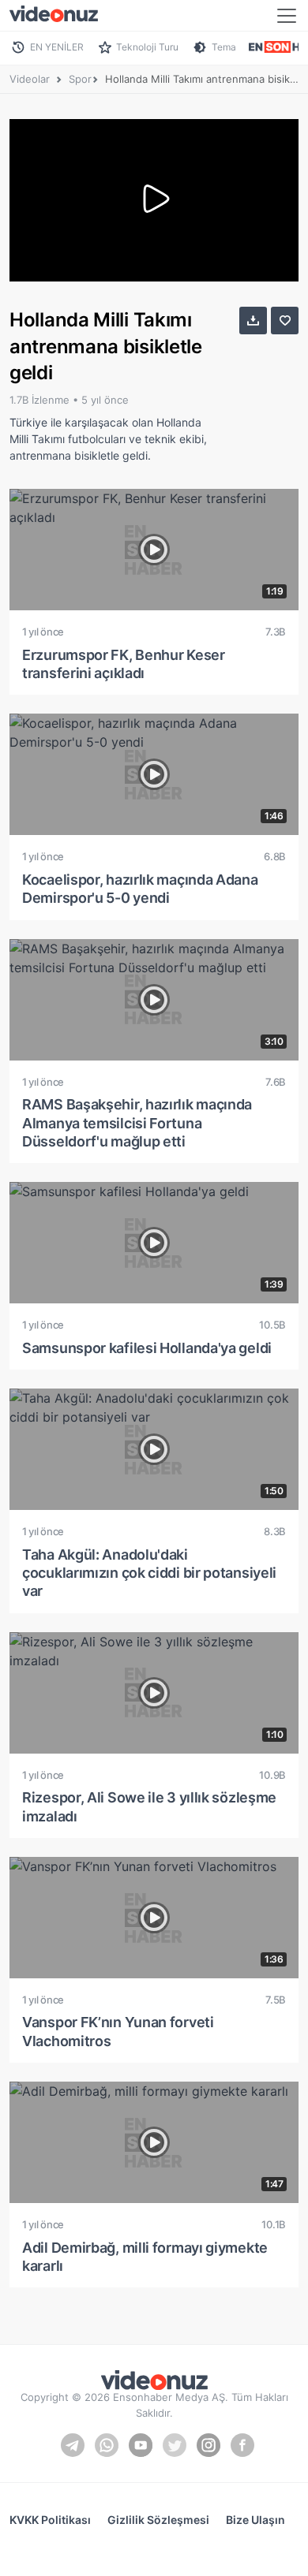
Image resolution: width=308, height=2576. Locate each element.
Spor (80, 79)
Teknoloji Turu (147, 47)
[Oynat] (154, 200)
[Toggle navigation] (287, 16)
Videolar (30, 79)
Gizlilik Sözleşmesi (158, 2520)
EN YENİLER (57, 47)
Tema (224, 47)
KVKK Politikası (50, 2520)
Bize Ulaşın (255, 2520)
